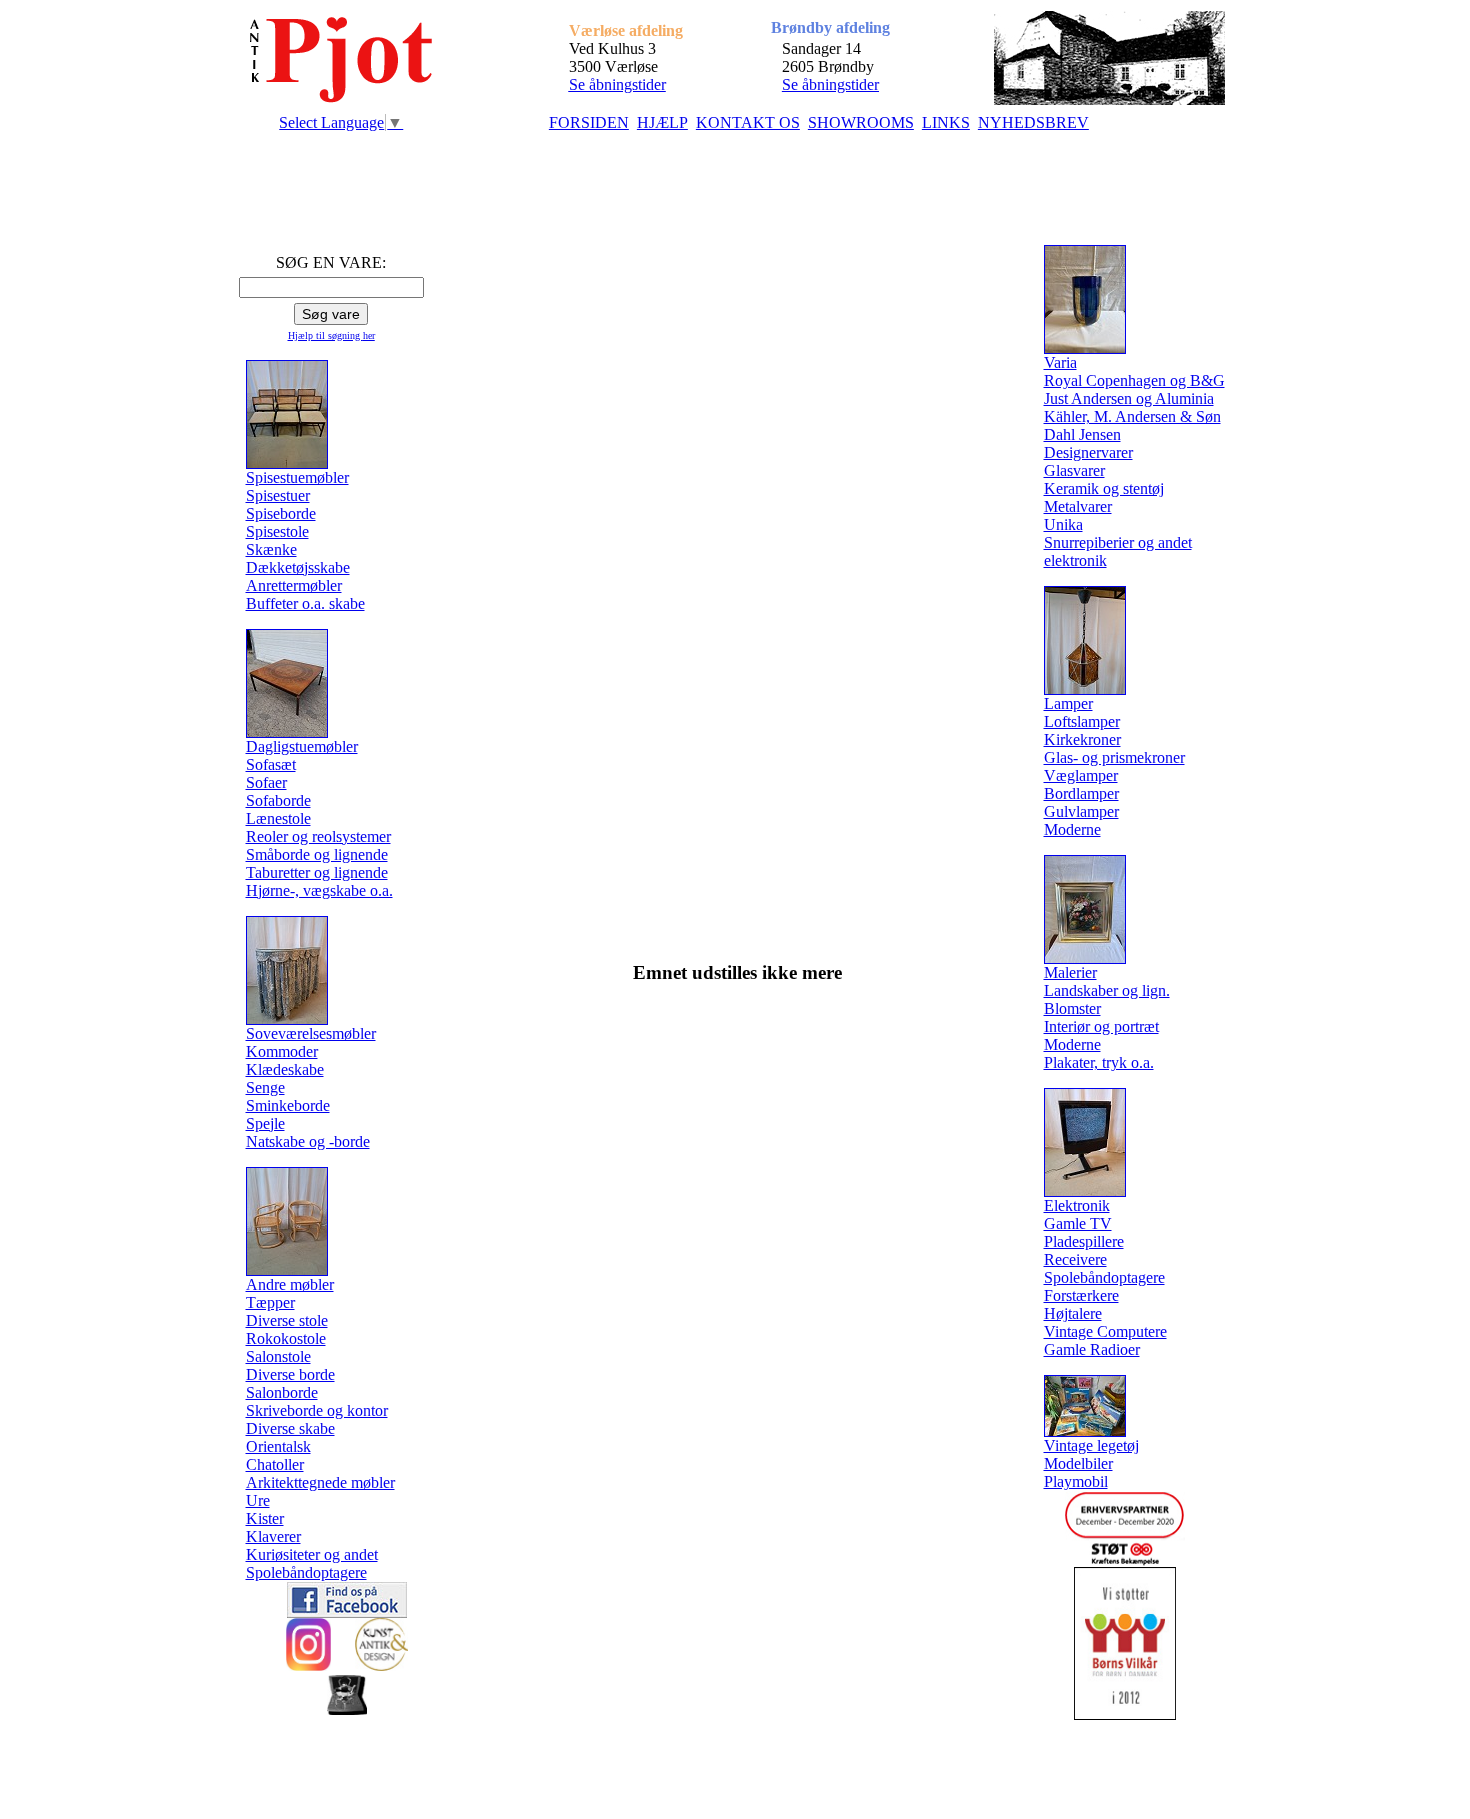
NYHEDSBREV (1033, 122)
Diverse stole (287, 1320)
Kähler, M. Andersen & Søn (1132, 416)
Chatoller (275, 1464)
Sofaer (266, 782)
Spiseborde (281, 513)
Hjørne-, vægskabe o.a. (319, 890)
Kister (265, 1518)
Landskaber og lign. (1107, 990)
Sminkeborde (288, 1105)
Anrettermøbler (294, 585)
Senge (265, 1087)
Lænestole (278, 818)
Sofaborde (278, 800)
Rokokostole (286, 1338)
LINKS (946, 122)
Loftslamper (1082, 721)
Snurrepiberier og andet (1118, 542)
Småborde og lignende (317, 854)
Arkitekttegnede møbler (320, 1482)
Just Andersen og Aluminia (1129, 398)
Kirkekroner (1082, 739)
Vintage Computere (1105, 1331)
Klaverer (273, 1536)
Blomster (1072, 1008)
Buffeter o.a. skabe (305, 603)
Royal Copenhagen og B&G (1134, 380)
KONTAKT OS (748, 122)
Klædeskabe (285, 1069)
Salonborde (282, 1392)
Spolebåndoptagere (306, 1572)
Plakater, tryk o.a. (1099, 1062)
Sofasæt (271, 764)
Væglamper (1081, 775)
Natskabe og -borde (308, 1141)
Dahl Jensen (1082, 434)
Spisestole (277, 531)
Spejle (265, 1123)
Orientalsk (278, 1446)
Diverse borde (290, 1374)
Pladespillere (1084, 1241)
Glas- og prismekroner (1114, 757)
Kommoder (282, 1051)
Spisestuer (278, 495)
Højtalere (1073, 1313)
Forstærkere (1081, 1295)
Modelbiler (1078, 1463)
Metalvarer (1078, 506)
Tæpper (270, 1302)
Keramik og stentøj (1104, 488)
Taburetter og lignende (317, 872)
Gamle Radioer (1092, 1349)
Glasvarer (1074, 470)
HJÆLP (662, 122)
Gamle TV (1078, 1223)
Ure (258, 1500)
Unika (1063, 524)
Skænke (271, 549)
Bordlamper (1081, 793)
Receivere (1075, 1259)
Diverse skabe (290, 1428)
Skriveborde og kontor (317, 1410)
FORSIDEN (589, 122)
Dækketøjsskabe (298, 567)
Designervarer (1088, 452)
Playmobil (1076, 1481)
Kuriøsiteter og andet (312, 1554)
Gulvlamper (1081, 811)
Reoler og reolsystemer (318, 836)
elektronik (1075, 560)
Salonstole (278, 1356)
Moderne (1072, 829)
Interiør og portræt (1101, 1026)
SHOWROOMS (861, 122)
